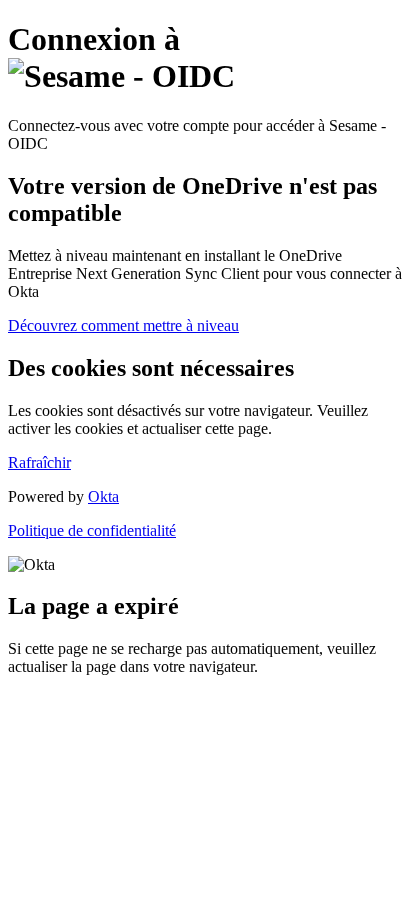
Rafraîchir (39, 462)
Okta (103, 496)
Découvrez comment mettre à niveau (123, 325)
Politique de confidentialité (92, 530)
